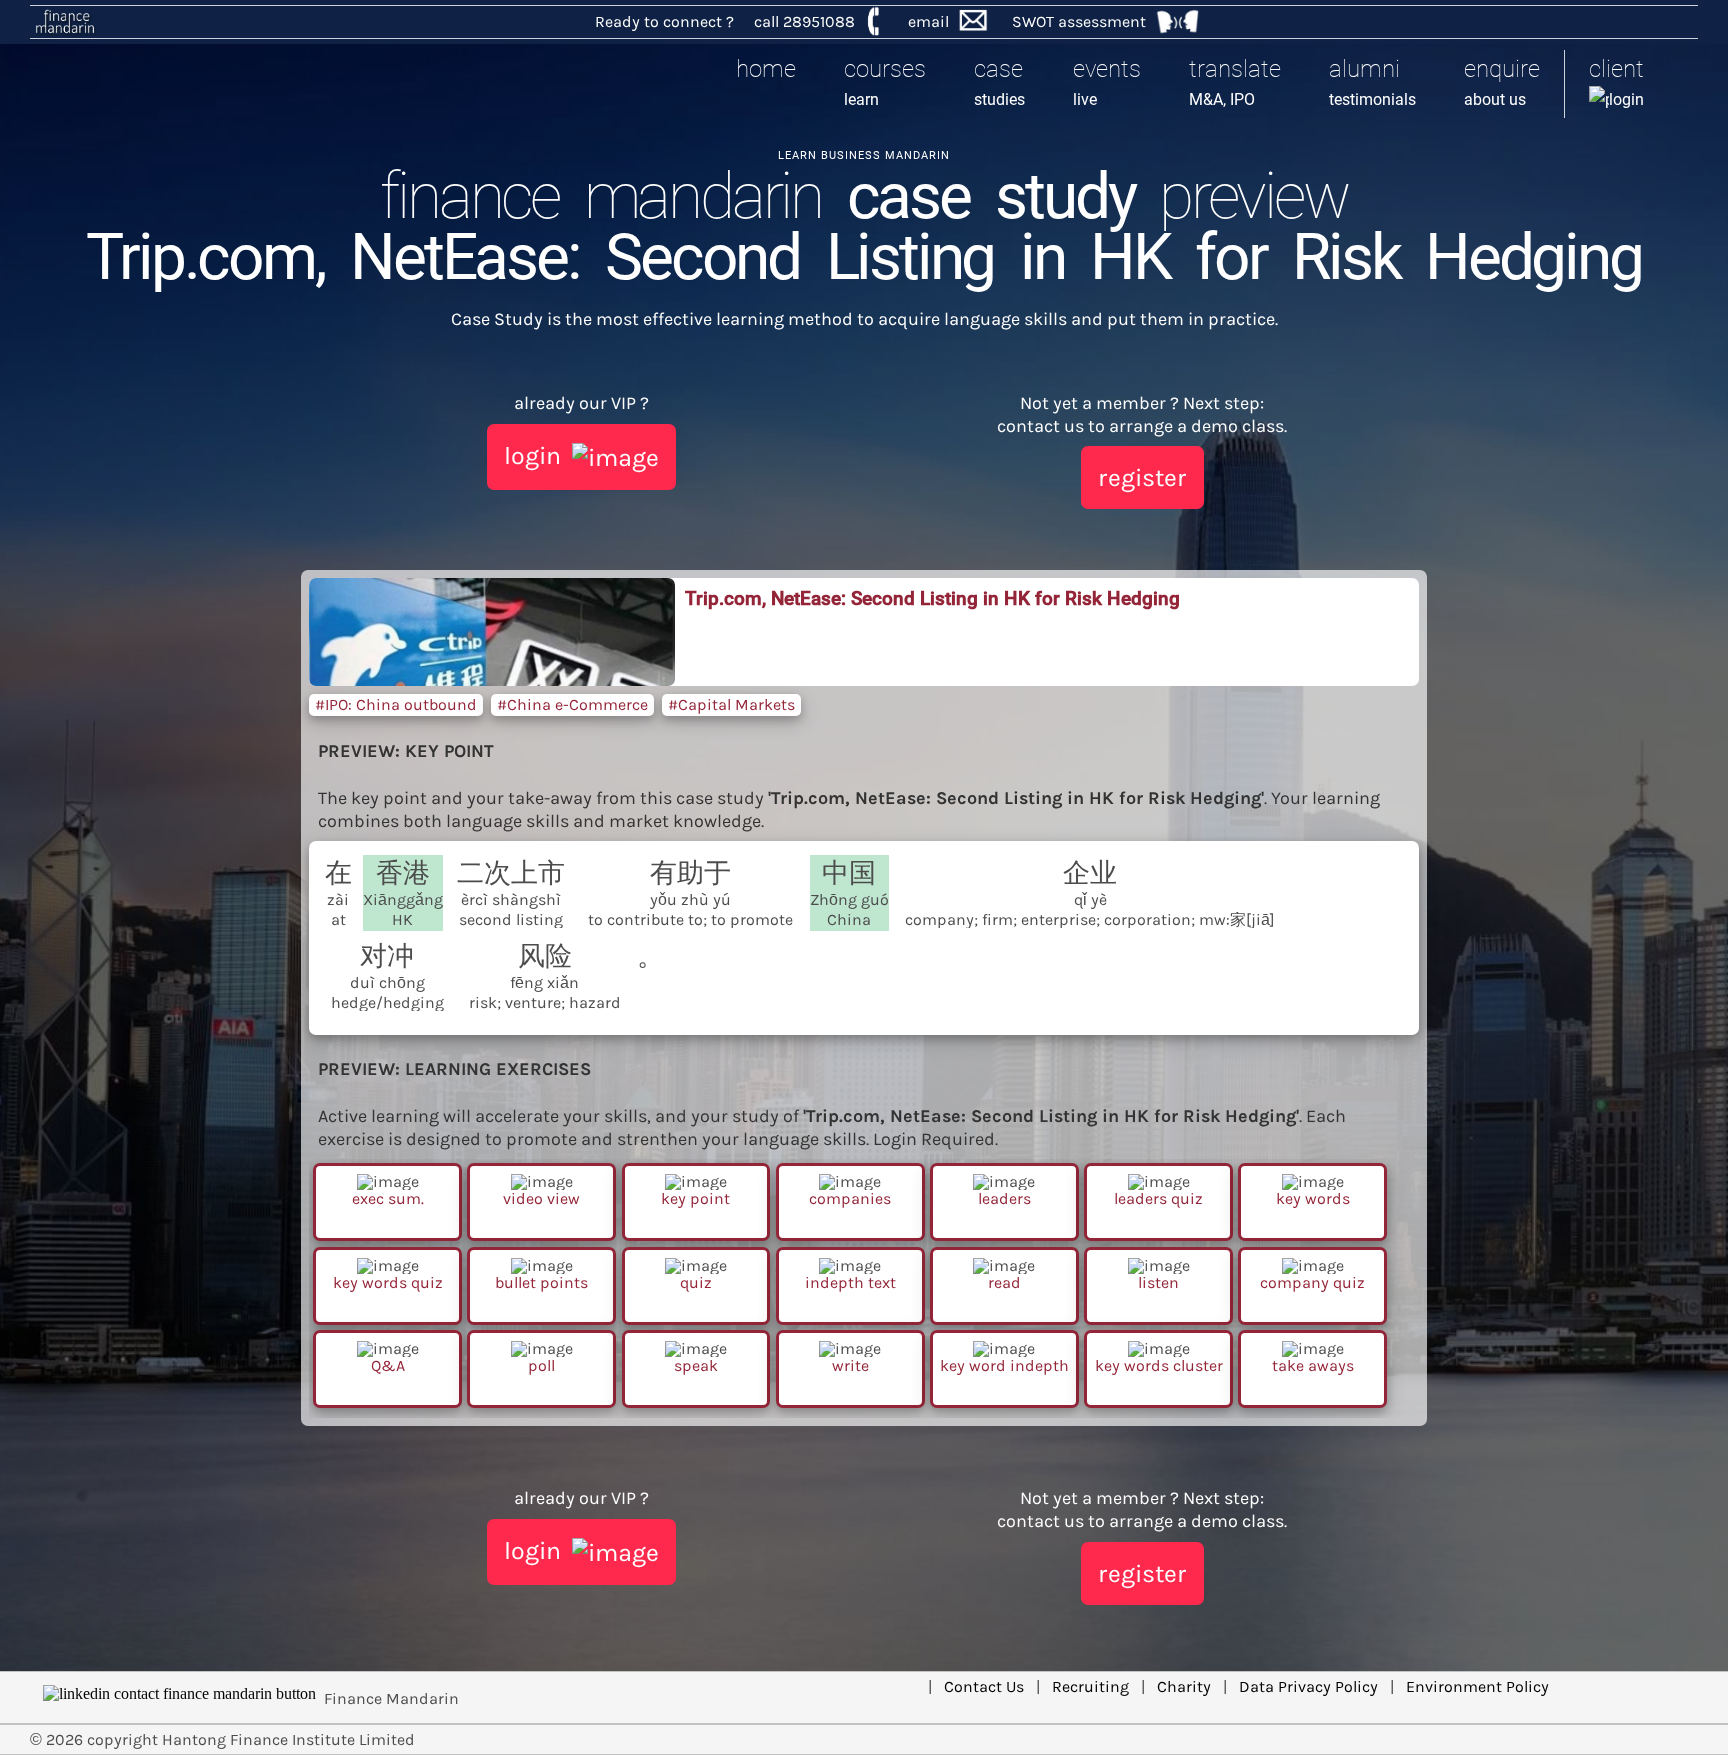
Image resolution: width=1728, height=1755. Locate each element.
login (1616, 81)
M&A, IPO (1235, 81)
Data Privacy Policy (1308, 1686)
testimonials (1372, 81)
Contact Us (984, 1686)
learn (885, 81)
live (1107, 81)
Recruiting (1090, 1686)
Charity (1184, 1686)
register (1142, 477)
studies (999, 81)
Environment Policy (1477, 1686)
